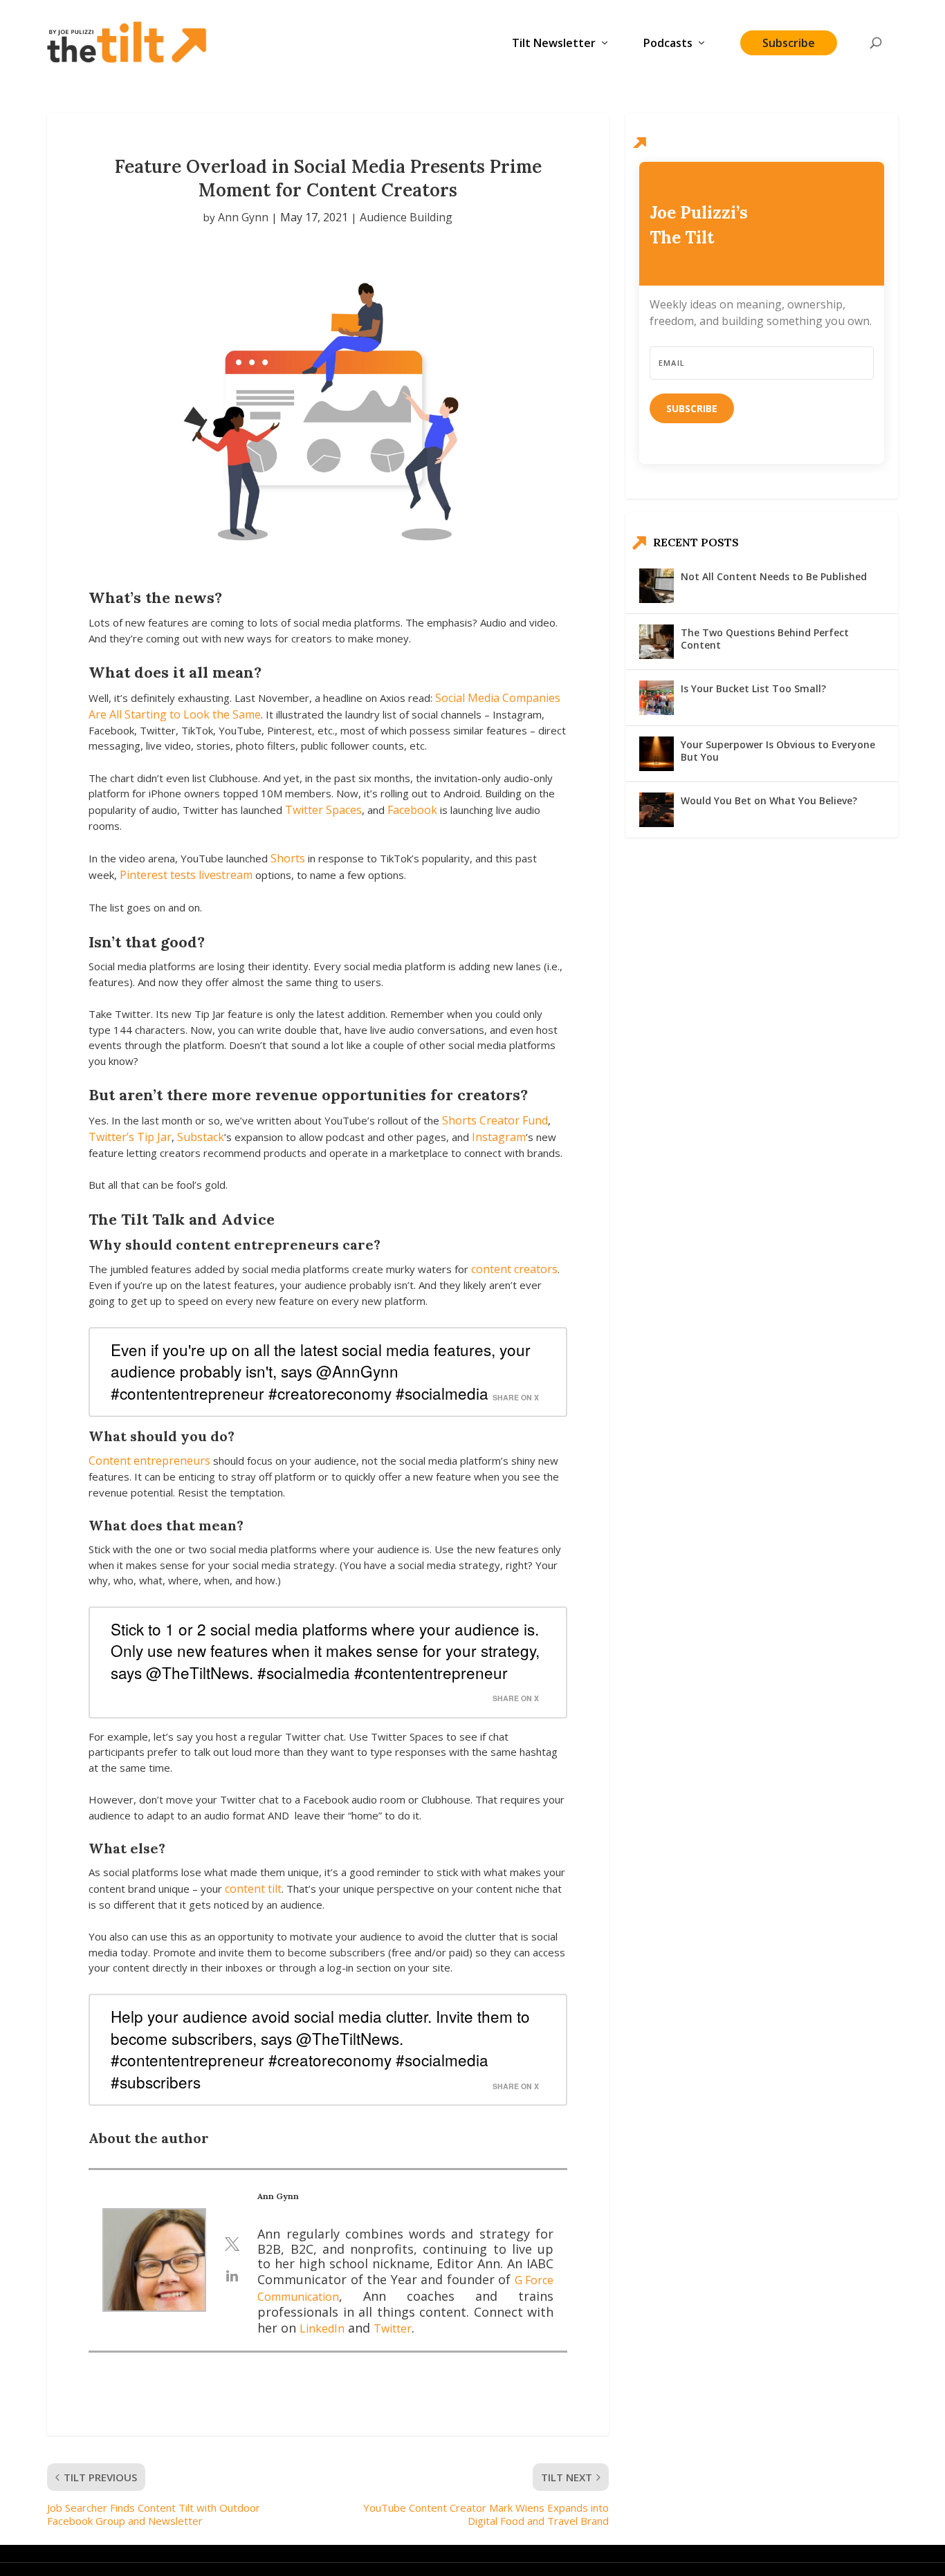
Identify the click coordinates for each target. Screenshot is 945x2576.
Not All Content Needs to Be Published (774, 576)
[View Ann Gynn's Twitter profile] (232, 2244)
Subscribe (789, 43)
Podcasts (668, 44)
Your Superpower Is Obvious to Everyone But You (778, 751)
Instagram (499, 1137)
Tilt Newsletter (554, 44)
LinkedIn (322, 2328)
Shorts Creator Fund (495, 1120)
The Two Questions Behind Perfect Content (765, 639)
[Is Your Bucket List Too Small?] (657, 698)
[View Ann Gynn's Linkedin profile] (232, 2276)
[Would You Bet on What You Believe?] (657, 810)
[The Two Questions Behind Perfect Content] (657, 642)
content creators (514, 1269)
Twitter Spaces (323, 810)
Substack (201, 1137)
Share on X (516, 1397)
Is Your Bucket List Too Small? (753, 688)
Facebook (412, 810)
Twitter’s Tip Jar (130, 1137)
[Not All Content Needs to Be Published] (657, 586)
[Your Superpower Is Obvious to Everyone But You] (657, 754)
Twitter (393, 2328)
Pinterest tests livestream (186, 875)
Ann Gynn (243, 217)
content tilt (253, 1889)
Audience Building (406, 217)
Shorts (288, 858)
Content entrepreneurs (149, 1461)
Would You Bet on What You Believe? (769, 800)
